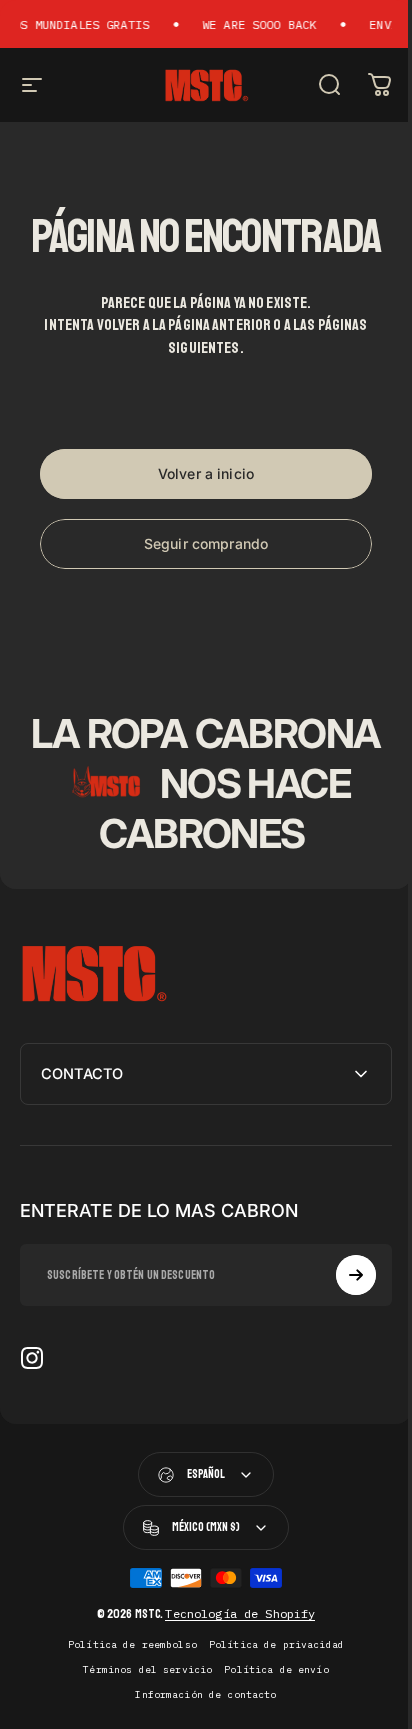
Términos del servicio (140, 1719)
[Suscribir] (341, 1325)
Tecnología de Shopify (233, 1663)
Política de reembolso (124, 1694)
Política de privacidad (268, 1694)
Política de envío (269, 1719)
